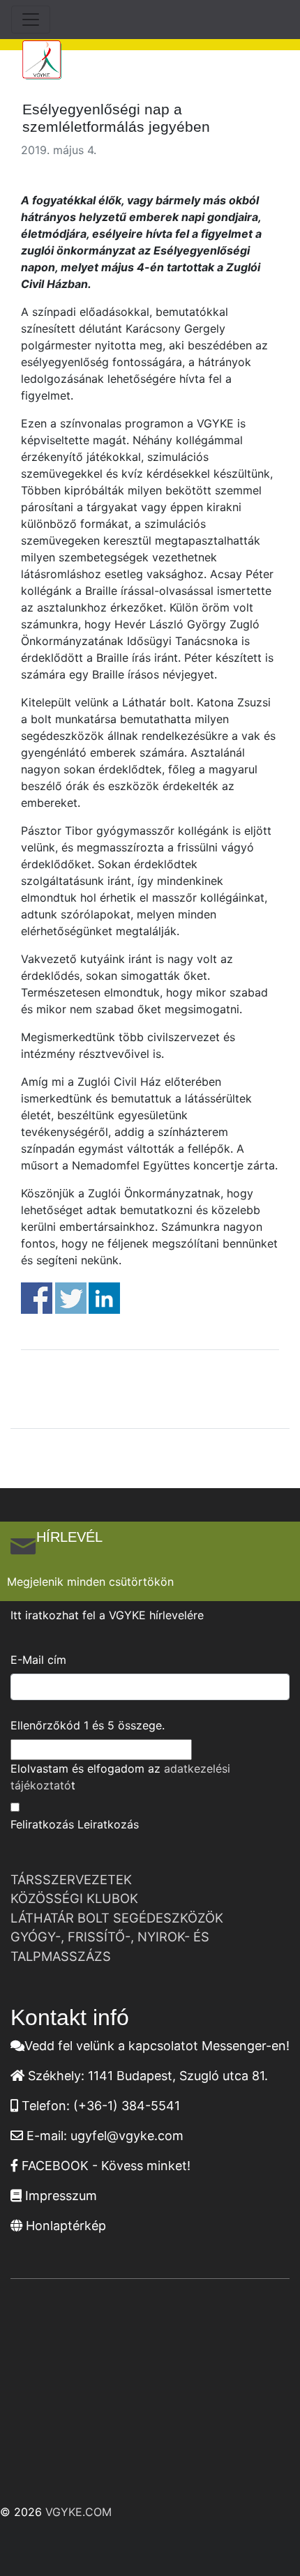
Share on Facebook (37, 1298)
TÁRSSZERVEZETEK (71, 1879)
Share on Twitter (71, 1298)
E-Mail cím (38, 1660)
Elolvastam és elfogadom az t (120, 1777)
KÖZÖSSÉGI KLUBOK (74, 1898)
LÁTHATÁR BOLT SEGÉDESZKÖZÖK (117, 1918)
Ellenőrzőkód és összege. (88, 1725)
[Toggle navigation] (31, 20)
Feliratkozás (42, 1824)
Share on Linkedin (104, 1298)
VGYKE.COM (78, 2512)
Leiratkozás (108, 1824)
